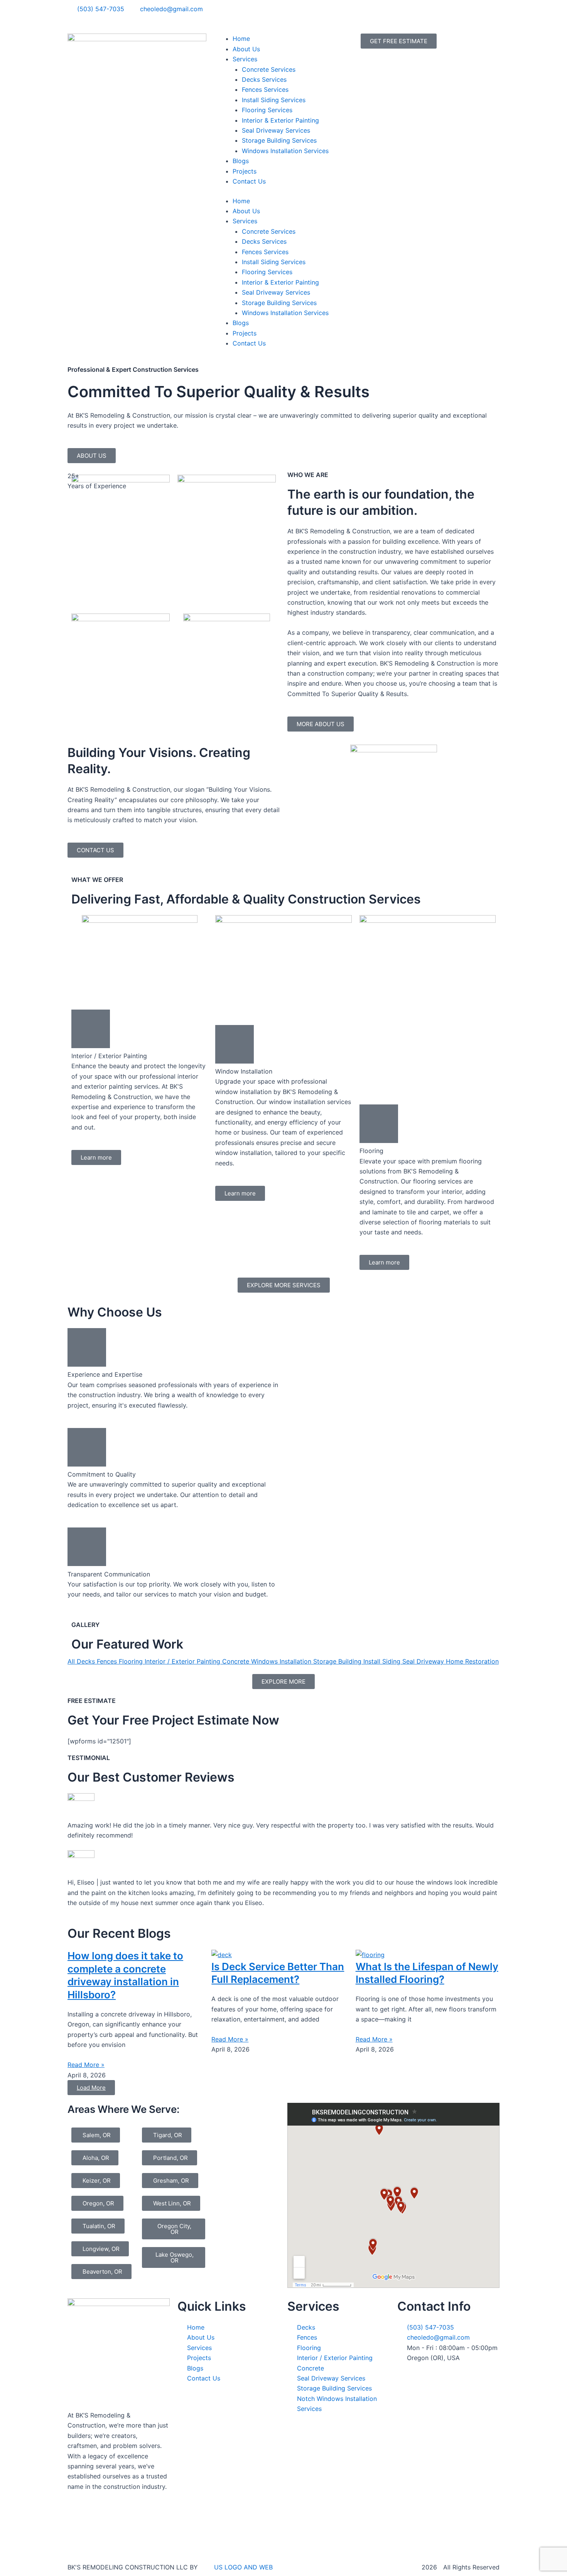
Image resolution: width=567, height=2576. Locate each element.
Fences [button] (108, 1661)
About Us (246, 49)
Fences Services (265, 89)
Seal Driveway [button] (424, 1661)
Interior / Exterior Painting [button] (183, 1661)
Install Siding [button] (383, 1661)
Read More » (86, 2065)
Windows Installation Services (285, 151)
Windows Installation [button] (282, 1661)
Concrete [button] (237, 1661)
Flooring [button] (132, 1661)
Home (241, 39)
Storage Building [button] (338, 1661)
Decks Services (264, 79)
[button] (91, 2088)
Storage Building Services (279, 140)
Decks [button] (87, 1661)
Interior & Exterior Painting (280, 120)
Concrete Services (269, 69)
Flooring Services (267, 110)
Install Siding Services (274, 100)
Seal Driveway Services (276, 130)
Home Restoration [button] (472, 1661)
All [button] (72, 1661)
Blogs (241, 161)
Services (245, 59)
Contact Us (249, 181)
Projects (245, 171)
